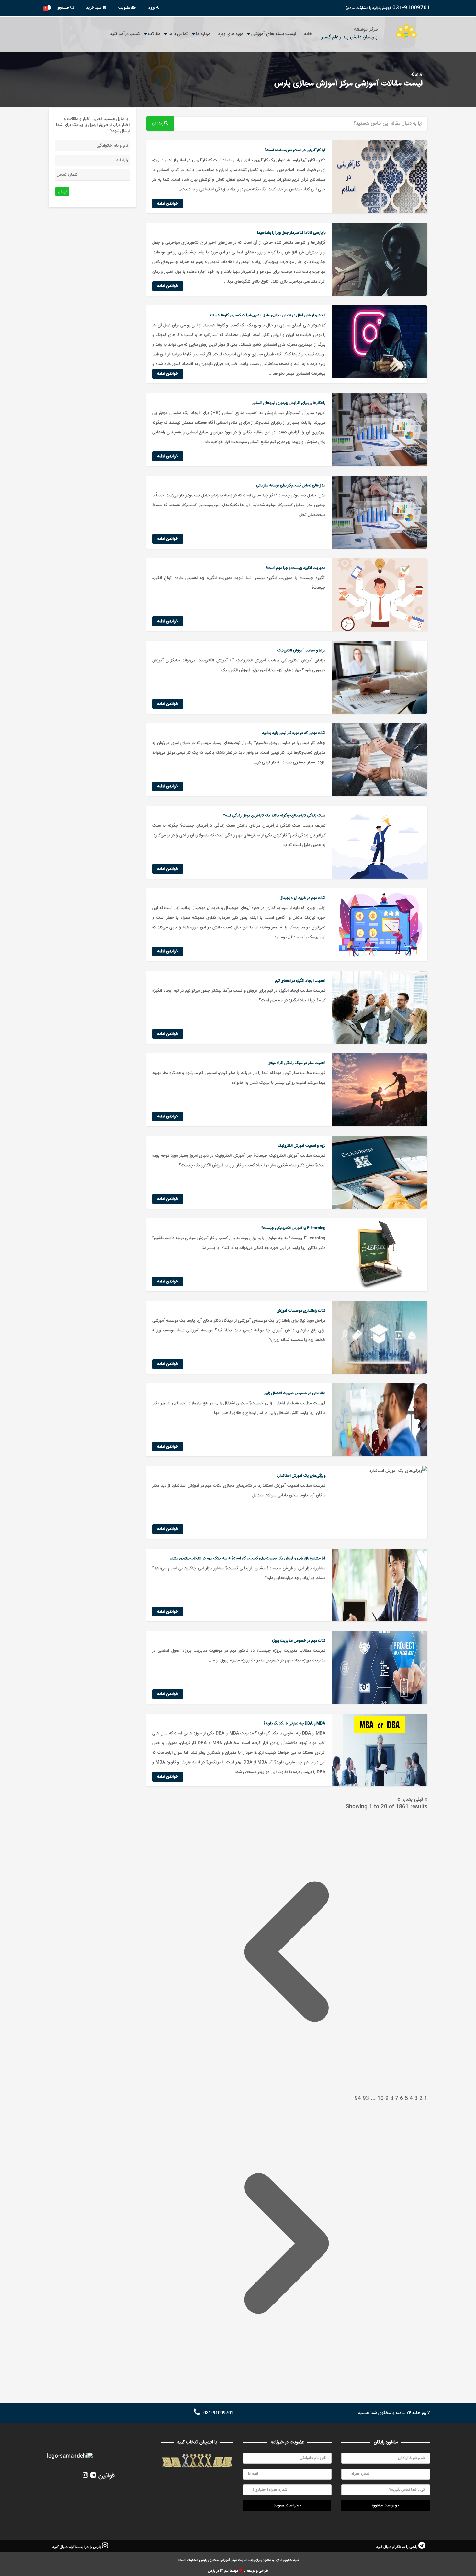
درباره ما (203, 34)
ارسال (62, 191)
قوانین (107, 2476)
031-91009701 (411, 8)
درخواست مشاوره (385, 2506)
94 (358, 2099)
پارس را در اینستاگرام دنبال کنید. (76, 2547)
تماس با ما (178, 34)
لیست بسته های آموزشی (274, 34)
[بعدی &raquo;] (287, 2383)
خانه (308, 34)
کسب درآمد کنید (125, 34)
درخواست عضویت (287, 2506)
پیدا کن (158, 123)
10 (380, 2099)
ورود (152, 8)
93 (365, 2099)
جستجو (64, 8)
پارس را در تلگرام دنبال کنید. (397, 2547)
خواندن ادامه (168, 204)
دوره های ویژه (231, 34)
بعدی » (405, 1799)
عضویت (125, 8)
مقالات (154, 34)
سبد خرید (94, 8)
